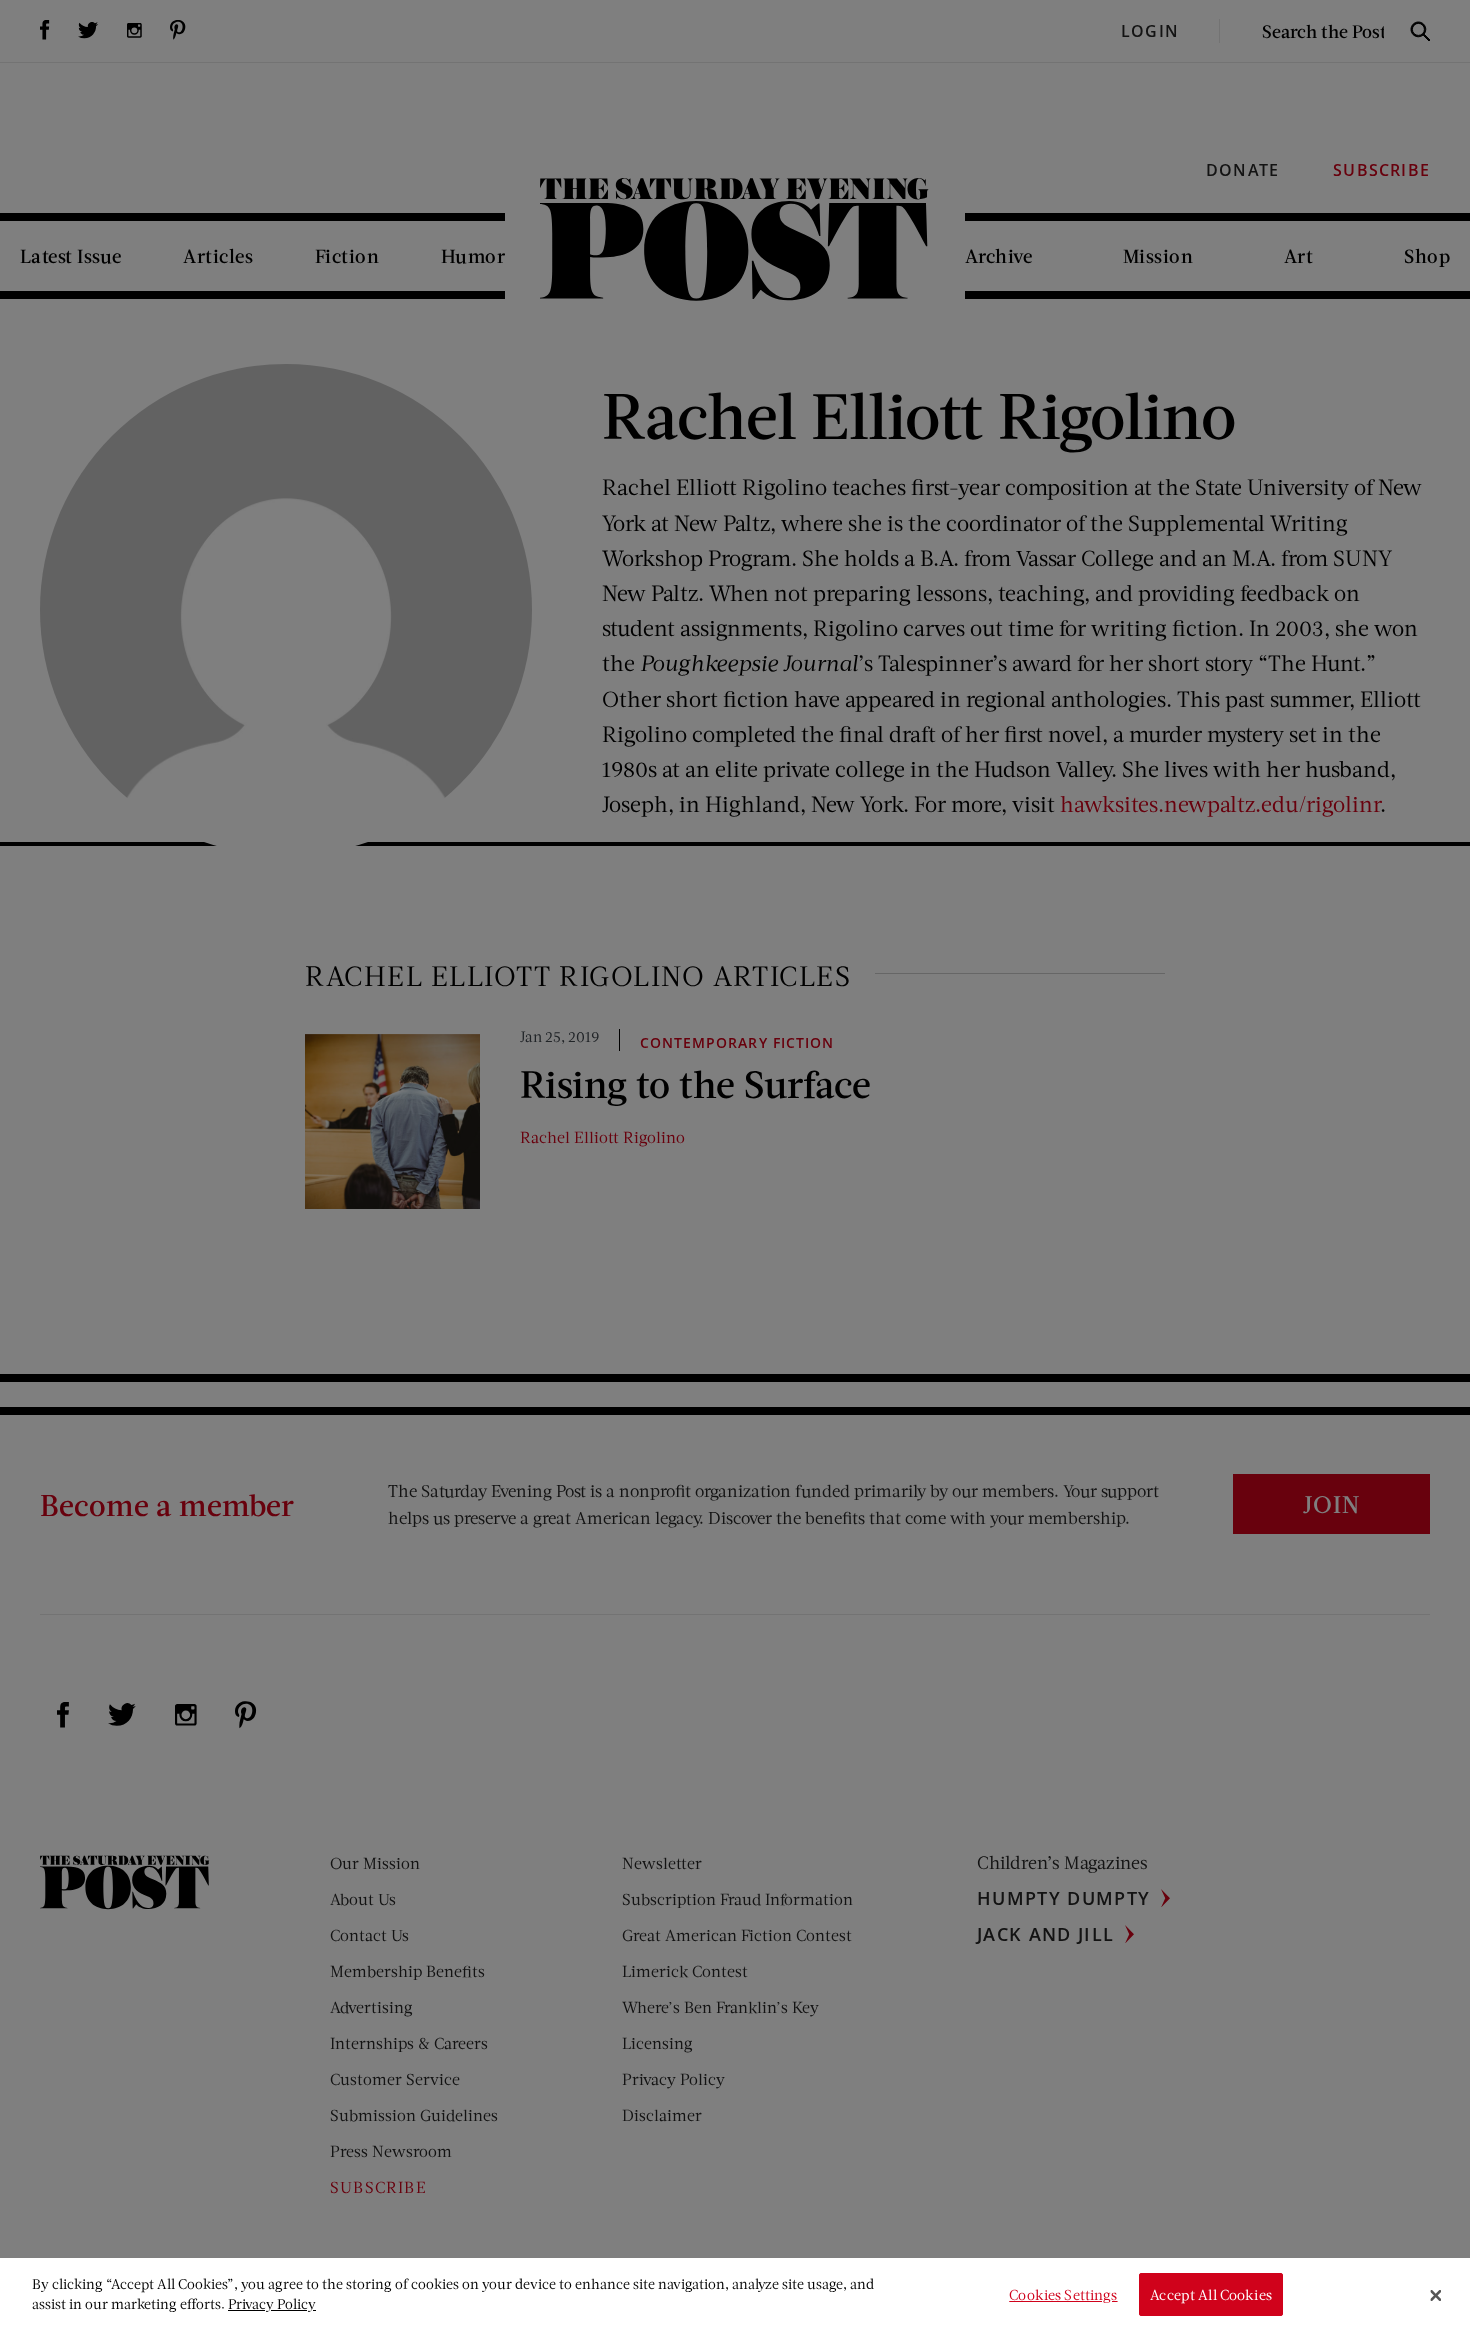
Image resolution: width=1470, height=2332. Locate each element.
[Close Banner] (1436, 2295)
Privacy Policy (272, 2303)
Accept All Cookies (1211, 2294)
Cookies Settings (1063, 2294)
